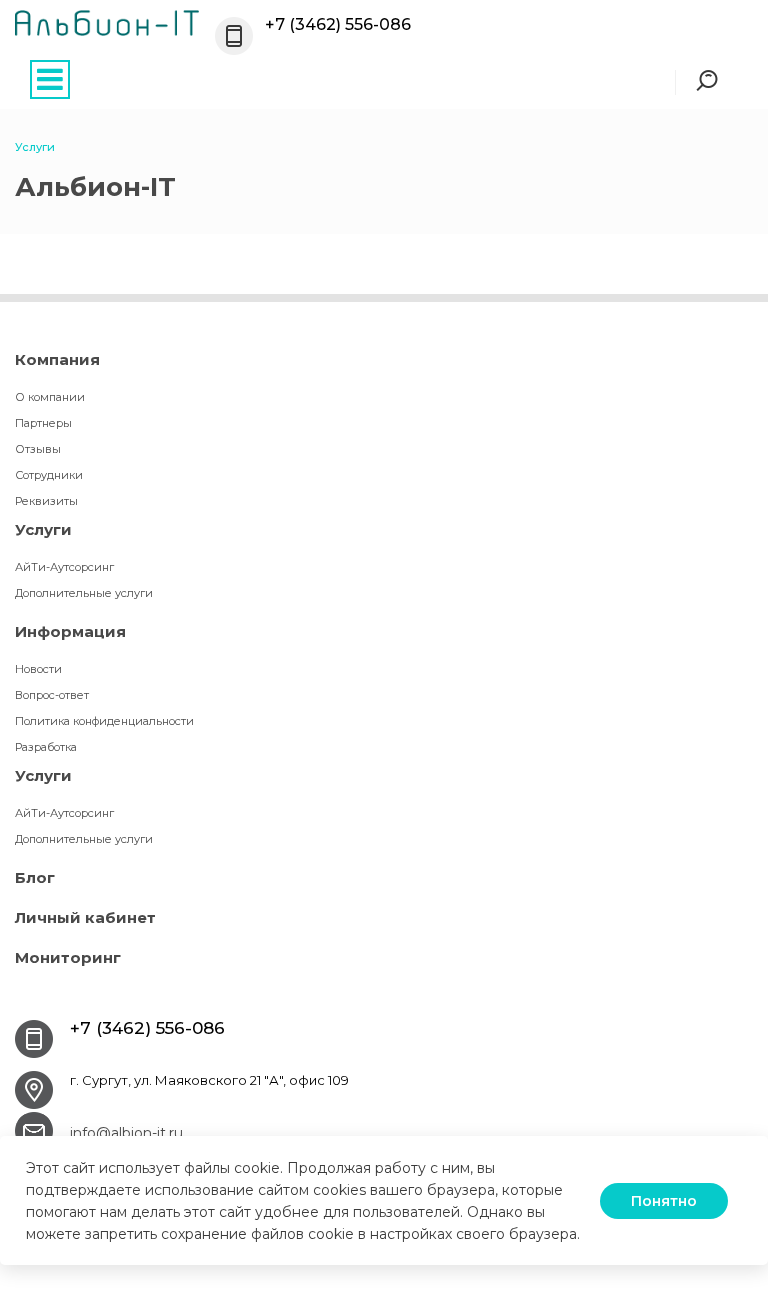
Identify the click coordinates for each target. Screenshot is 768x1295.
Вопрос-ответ (52, 695)
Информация (70, 631)
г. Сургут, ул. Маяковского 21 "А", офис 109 (209, 1080)
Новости (38, 669)
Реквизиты (46, 501)
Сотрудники (49, 475)
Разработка (46, 747)
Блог (35, 877)
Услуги (43, 529)
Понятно (664, 1201)
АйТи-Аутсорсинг (64, 567)
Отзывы (38, 449)
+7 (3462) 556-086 (338, 24)
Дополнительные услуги (84, 593)
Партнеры (43, 423)
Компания (57, 359)
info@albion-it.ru (126, 1133)
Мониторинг (68, 957)
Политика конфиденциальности (104, 721)
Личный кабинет (85, 917)
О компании (50, 397)
